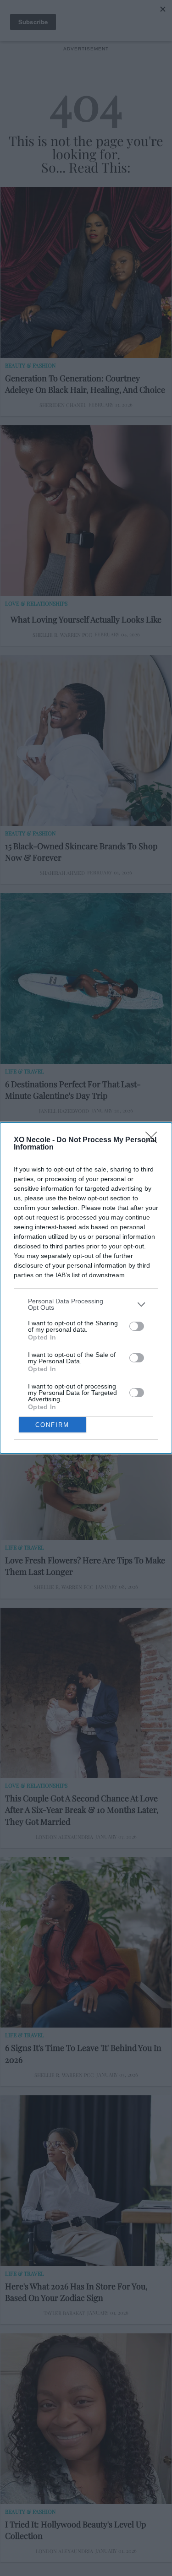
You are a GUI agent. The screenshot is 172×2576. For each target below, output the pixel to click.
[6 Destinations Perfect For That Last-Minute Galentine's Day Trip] (86, 979)
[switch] (137, 1326)
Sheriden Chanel (63, 405)
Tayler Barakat (64, 2313)
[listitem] (86, 1304)
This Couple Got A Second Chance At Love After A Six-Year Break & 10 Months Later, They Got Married (82, 1810)
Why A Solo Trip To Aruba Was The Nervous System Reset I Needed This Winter (84, 1328)
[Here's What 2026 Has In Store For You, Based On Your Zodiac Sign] (86, 2181)
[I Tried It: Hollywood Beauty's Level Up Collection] (86, 2419)
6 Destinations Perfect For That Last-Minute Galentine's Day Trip (73, 1090)
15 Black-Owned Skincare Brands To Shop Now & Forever (81, 852)
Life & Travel (25, 1071)
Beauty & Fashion (30, 365)
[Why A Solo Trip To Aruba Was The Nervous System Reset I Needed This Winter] (86, 1217)
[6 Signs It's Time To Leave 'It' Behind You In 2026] (86, 1943)
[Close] (154, 1140)
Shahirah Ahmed (62, 873)
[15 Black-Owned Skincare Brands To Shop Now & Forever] (86, 740)
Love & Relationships (36, 603)
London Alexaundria (64, 1837)
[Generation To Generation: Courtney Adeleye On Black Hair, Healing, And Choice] (86, 273)
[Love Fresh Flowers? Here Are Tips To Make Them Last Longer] (86, 1455)
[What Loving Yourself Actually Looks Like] (86, 511)
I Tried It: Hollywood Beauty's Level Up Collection (75, 2530)
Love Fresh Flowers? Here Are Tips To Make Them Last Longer (85, 1566)
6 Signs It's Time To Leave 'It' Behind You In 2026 (83, 2053)
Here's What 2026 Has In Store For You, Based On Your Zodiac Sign (76, 2292)
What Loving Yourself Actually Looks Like (86, 619)
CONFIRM (52, 1425)
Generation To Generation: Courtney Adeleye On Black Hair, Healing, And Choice (85, 384)
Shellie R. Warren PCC (62, 635)
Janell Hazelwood (64, 1111)
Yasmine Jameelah (65, 1349)
